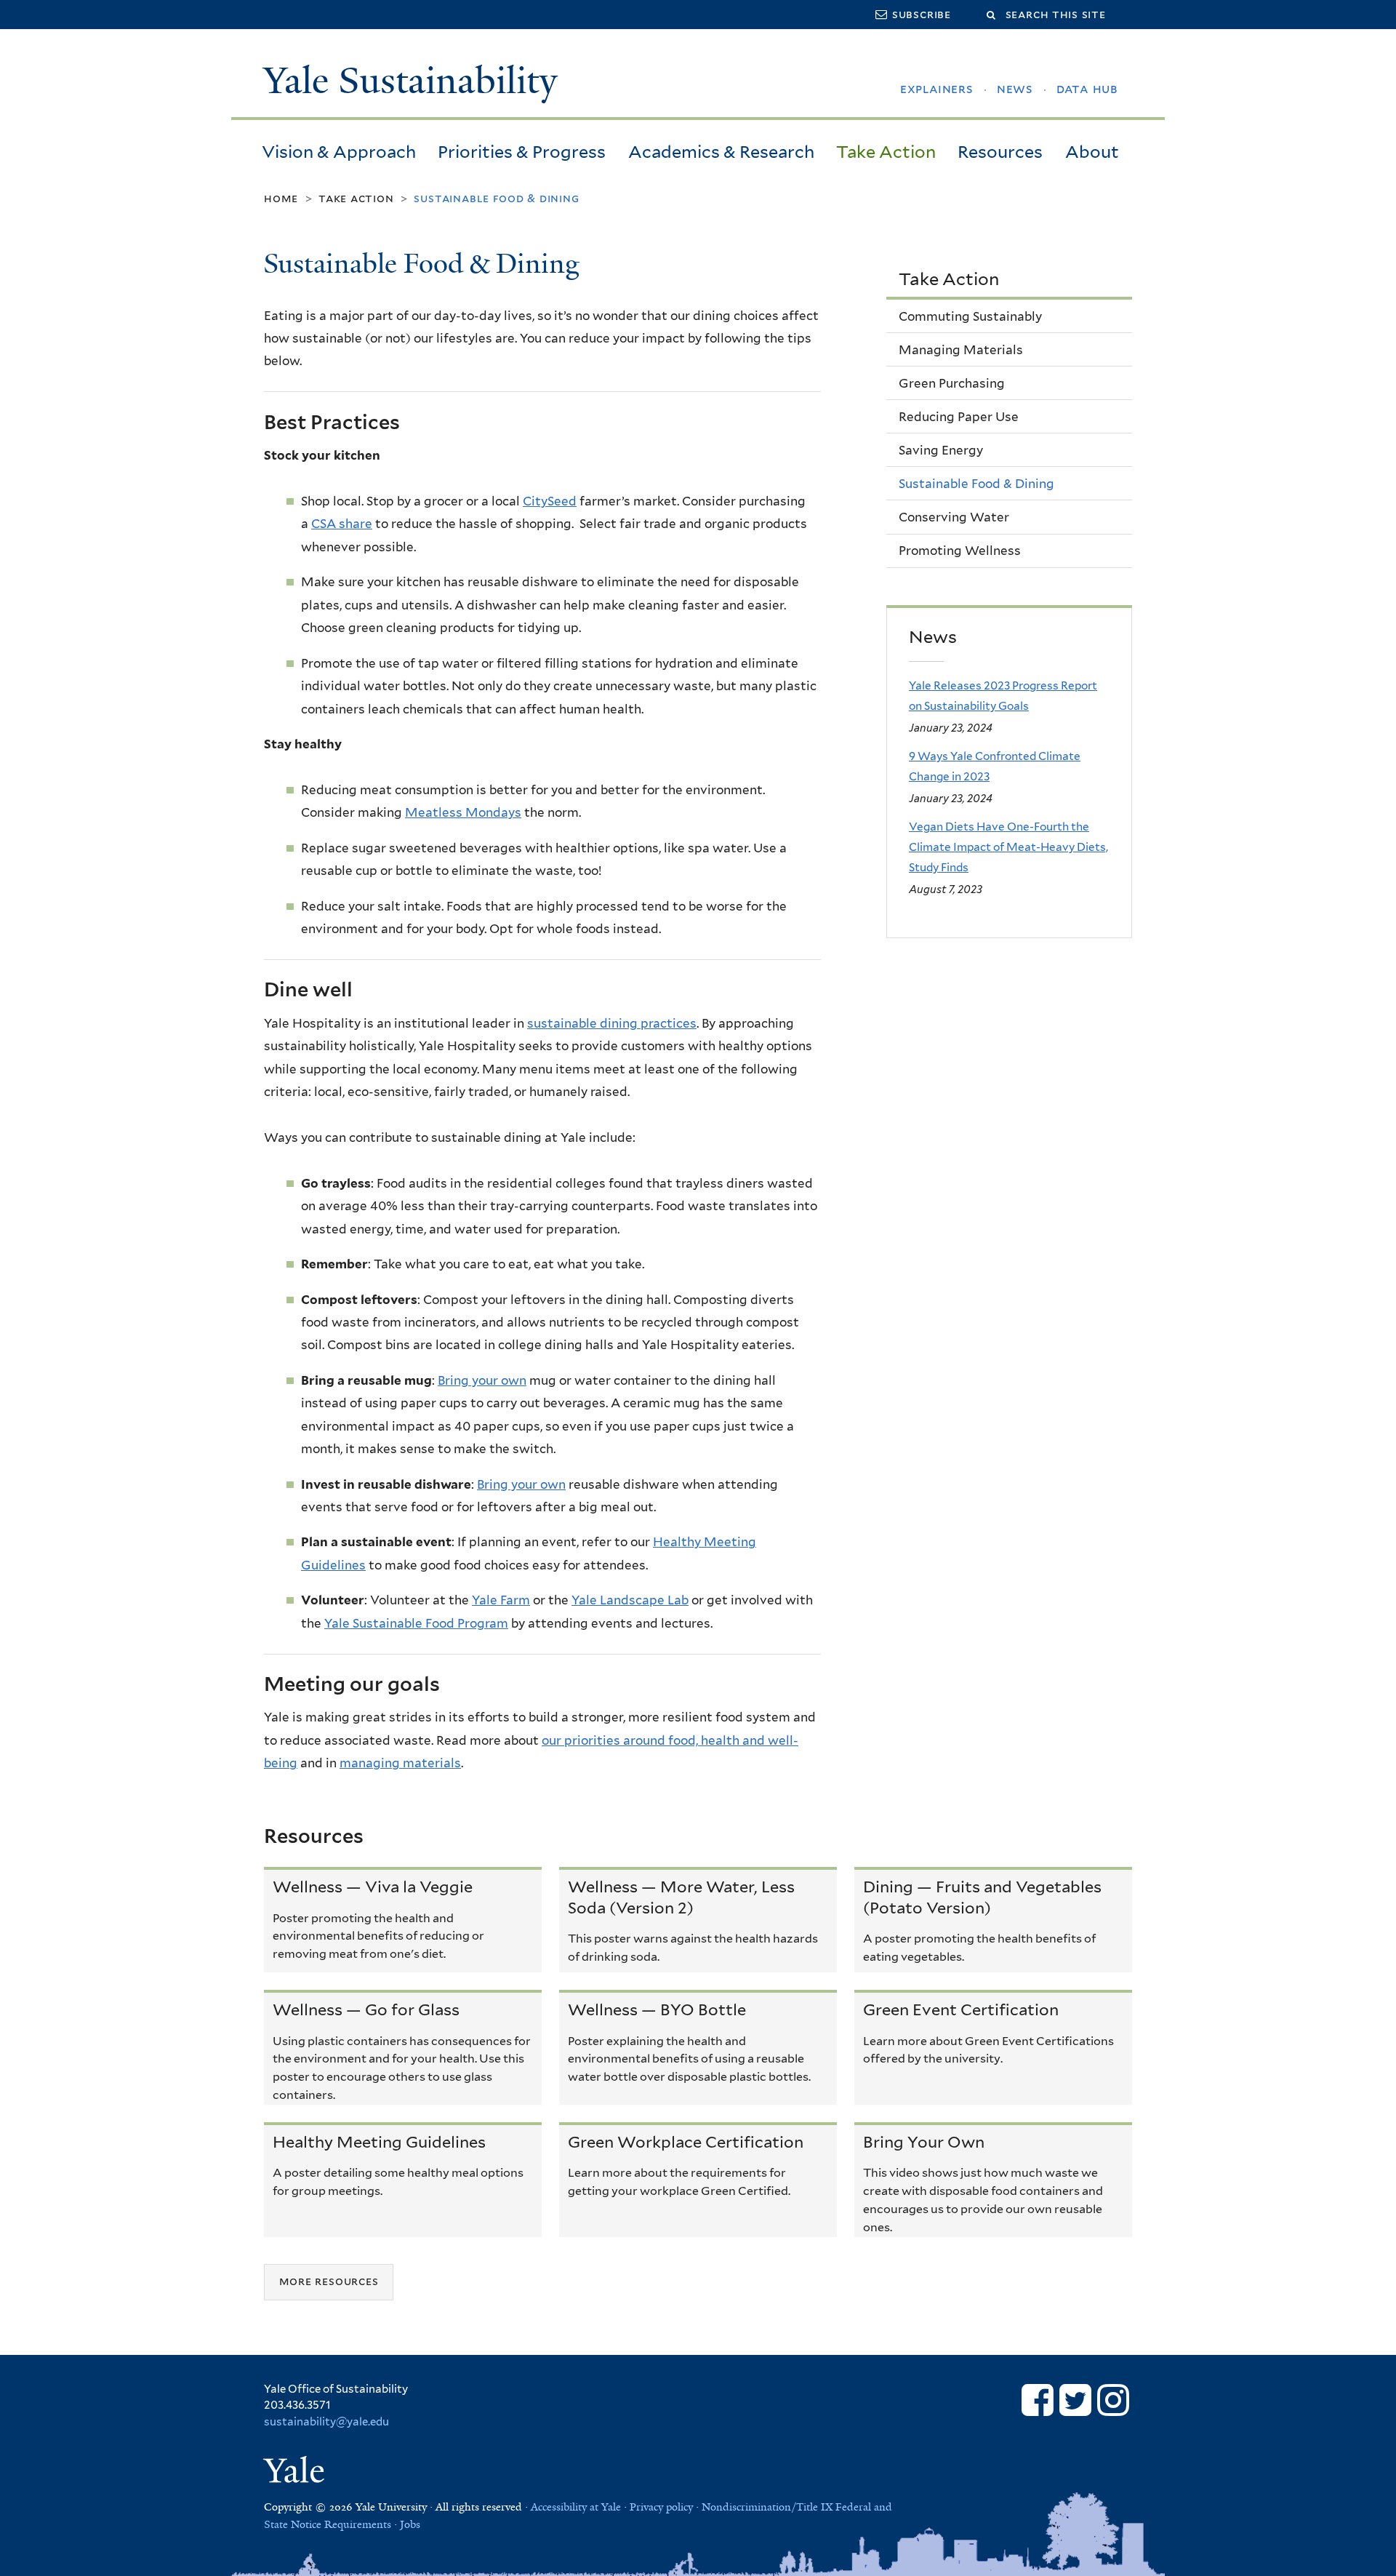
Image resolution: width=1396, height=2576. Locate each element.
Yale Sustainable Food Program (416, 1623)
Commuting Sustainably (970, 316)
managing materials (400, 1763)
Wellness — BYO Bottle (657, 2009)
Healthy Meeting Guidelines (379, 2142)
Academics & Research (721, 152)
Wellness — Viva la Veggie (373, 1887)
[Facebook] (1038, 2400)
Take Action (886, 152)
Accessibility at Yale (576, 2507)
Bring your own (482, 1380)
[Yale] (297, 2473)
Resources (1000, 152)
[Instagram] (1113, 2400)
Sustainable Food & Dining (976, 484)
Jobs (410, 2524)
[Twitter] (1075, 2400)
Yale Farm (501, 1600)
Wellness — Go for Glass (366, 2009)
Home (281, 198)
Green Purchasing (952, 383)
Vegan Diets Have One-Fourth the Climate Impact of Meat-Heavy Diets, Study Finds (1008, 847)
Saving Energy (941, 450)
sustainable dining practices (612, 1023)
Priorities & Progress (522, 152)
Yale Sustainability (410, 81)
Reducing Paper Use (959, 417)
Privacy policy (661, 2507)
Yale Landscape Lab (630, 1600)
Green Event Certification (961, 2009)
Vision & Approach (339, 152)
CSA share (342, 524)
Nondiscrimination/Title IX (767, 2507)
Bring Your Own (924, 2142)
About (1092, 152)
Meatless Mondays (463, 812)
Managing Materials (961, 350)
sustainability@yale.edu (326, 2422)
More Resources (329, 2282)
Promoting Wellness (960, 551)
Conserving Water (954, 517)
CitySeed (550, 501)
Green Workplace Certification (686, 2142)
